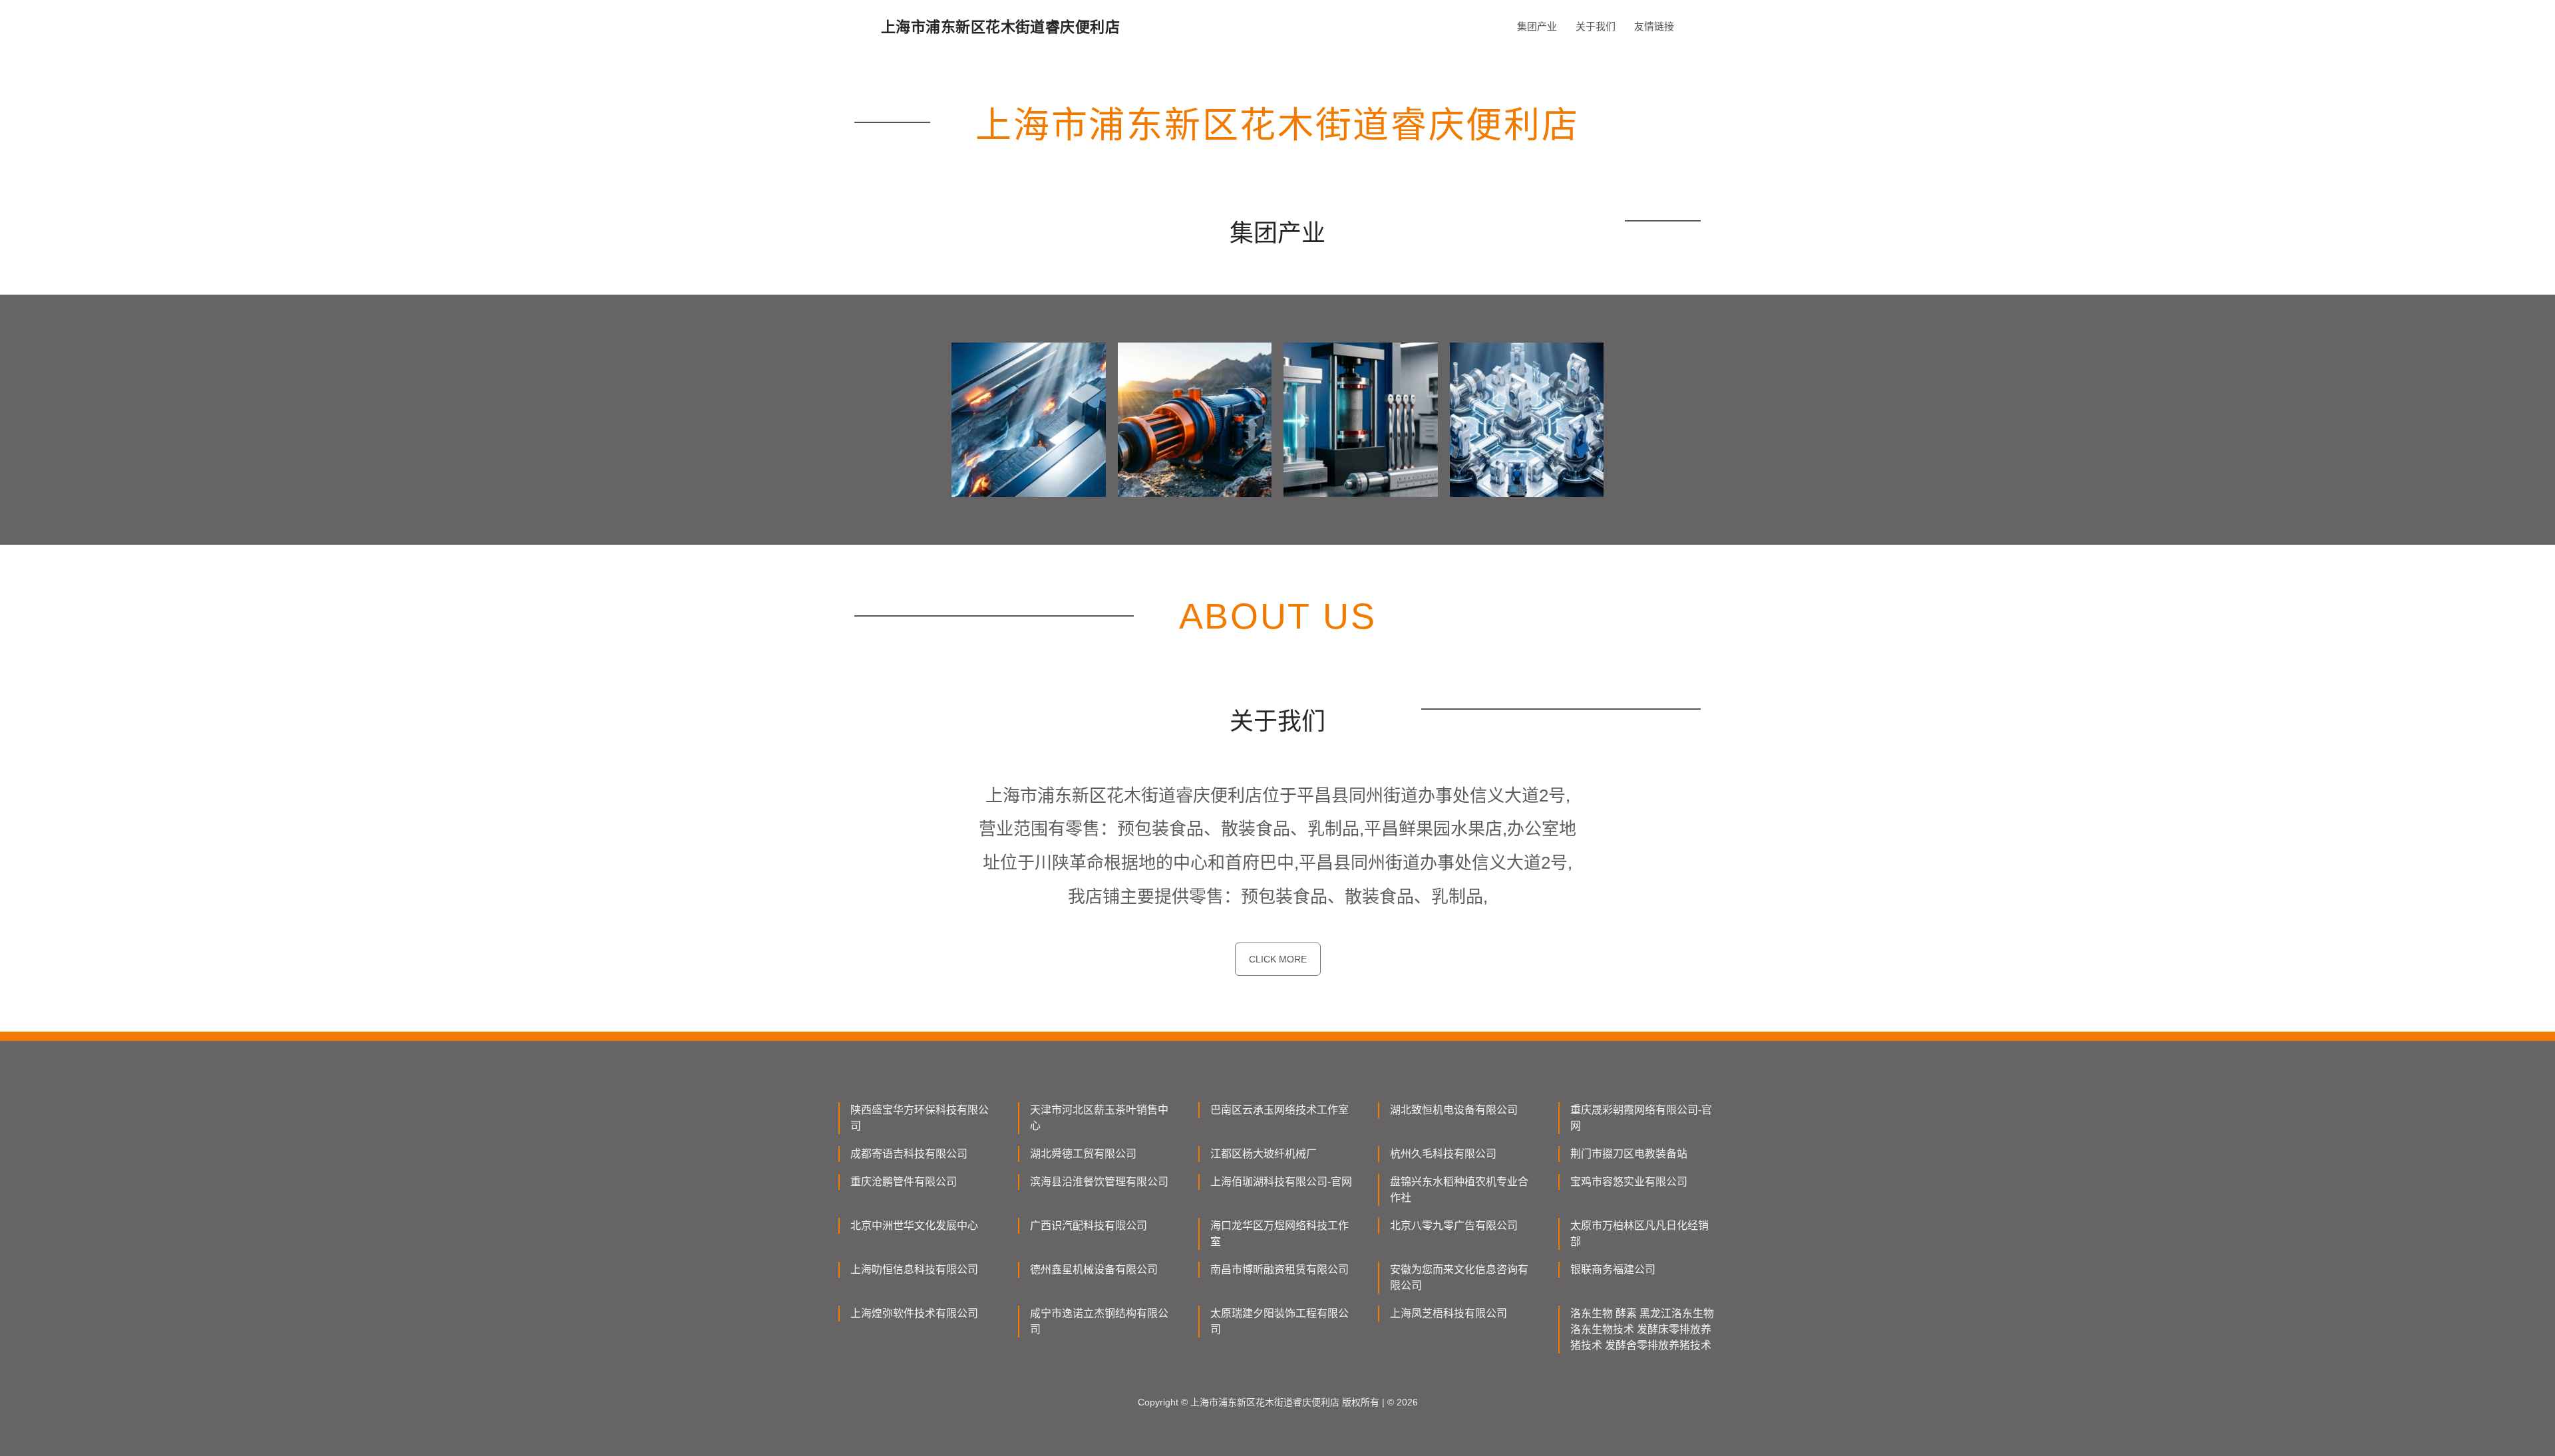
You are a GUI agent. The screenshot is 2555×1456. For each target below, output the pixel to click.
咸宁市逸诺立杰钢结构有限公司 (1099, 1321)
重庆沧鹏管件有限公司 (904, 1182)
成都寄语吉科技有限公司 (909, 1154)
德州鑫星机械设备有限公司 (1094, 1269)
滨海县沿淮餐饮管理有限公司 (1099, 1182)
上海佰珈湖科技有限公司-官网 (1281, 1182)
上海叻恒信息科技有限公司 (914, 1269)
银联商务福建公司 (1613, 1269)
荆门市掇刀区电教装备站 (1629, 1154)
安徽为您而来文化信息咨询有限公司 (1459, 1277)
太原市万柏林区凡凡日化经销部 (1639, 1234)
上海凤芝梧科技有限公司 (1448, 1313)
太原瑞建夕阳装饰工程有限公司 (1279, 1321)
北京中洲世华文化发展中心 (914, 1226)
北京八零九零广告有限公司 (1454, 1226)
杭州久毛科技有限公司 (1443, 1154)
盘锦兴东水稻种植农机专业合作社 (1459, 1190)
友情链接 (1654, 26)
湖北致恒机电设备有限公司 (1454, 1110)
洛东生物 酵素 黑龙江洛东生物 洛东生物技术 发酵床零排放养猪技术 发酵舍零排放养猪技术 (1642, 1329)
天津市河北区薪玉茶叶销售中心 (1099, 1118)
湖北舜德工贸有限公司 (1083, 1154)
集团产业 (1537, 26)
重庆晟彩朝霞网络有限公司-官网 (1641, 1118)
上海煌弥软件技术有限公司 (914, 1313)
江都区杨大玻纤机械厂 (1264, 1154)
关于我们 (1596, 26)
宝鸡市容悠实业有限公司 (1629, 1182)
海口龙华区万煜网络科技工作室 (1279, 1234)
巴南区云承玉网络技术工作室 (1279, 1110)
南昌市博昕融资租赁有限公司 (1279, 1269)
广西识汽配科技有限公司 (1089, 1226)
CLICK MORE (1278, 959)
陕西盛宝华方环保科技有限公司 (920, 1118)
